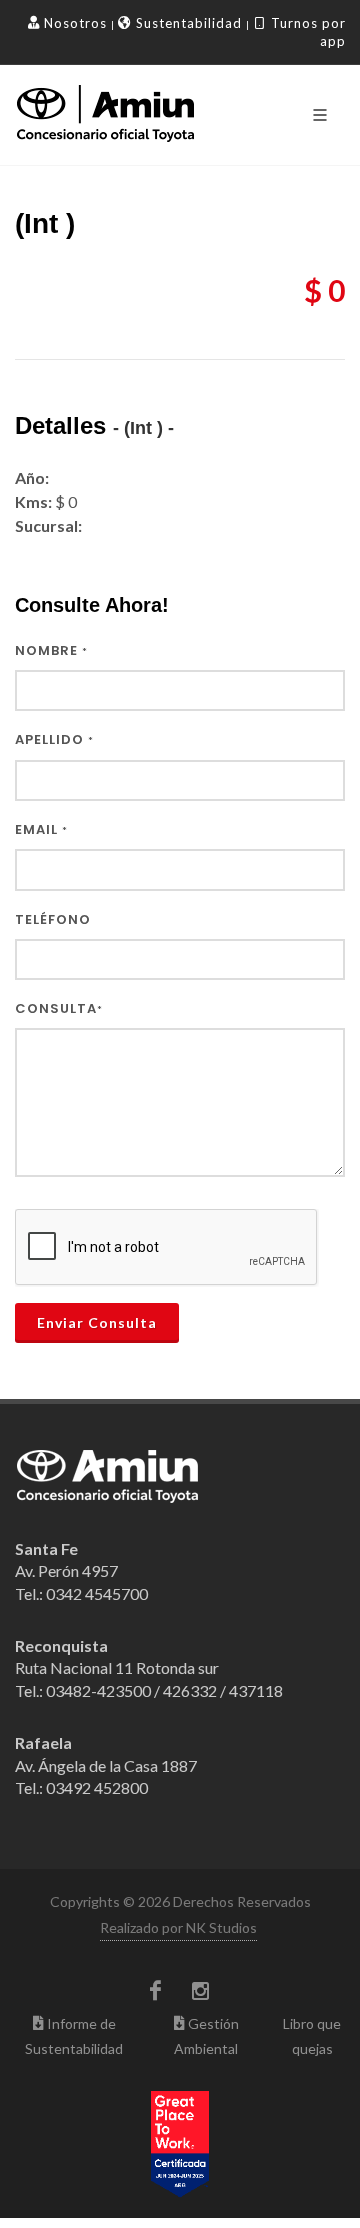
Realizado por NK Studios (178, 1927)
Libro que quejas (312, 2036)
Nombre (51, 651)
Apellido (54, 740)
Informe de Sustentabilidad (74, 2036)
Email (41, 830)
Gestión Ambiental (206, 2036)
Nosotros (73, 23)
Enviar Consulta (97, 1322)
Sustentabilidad (187, 23)
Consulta (59, 1009)
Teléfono (53, 920)
